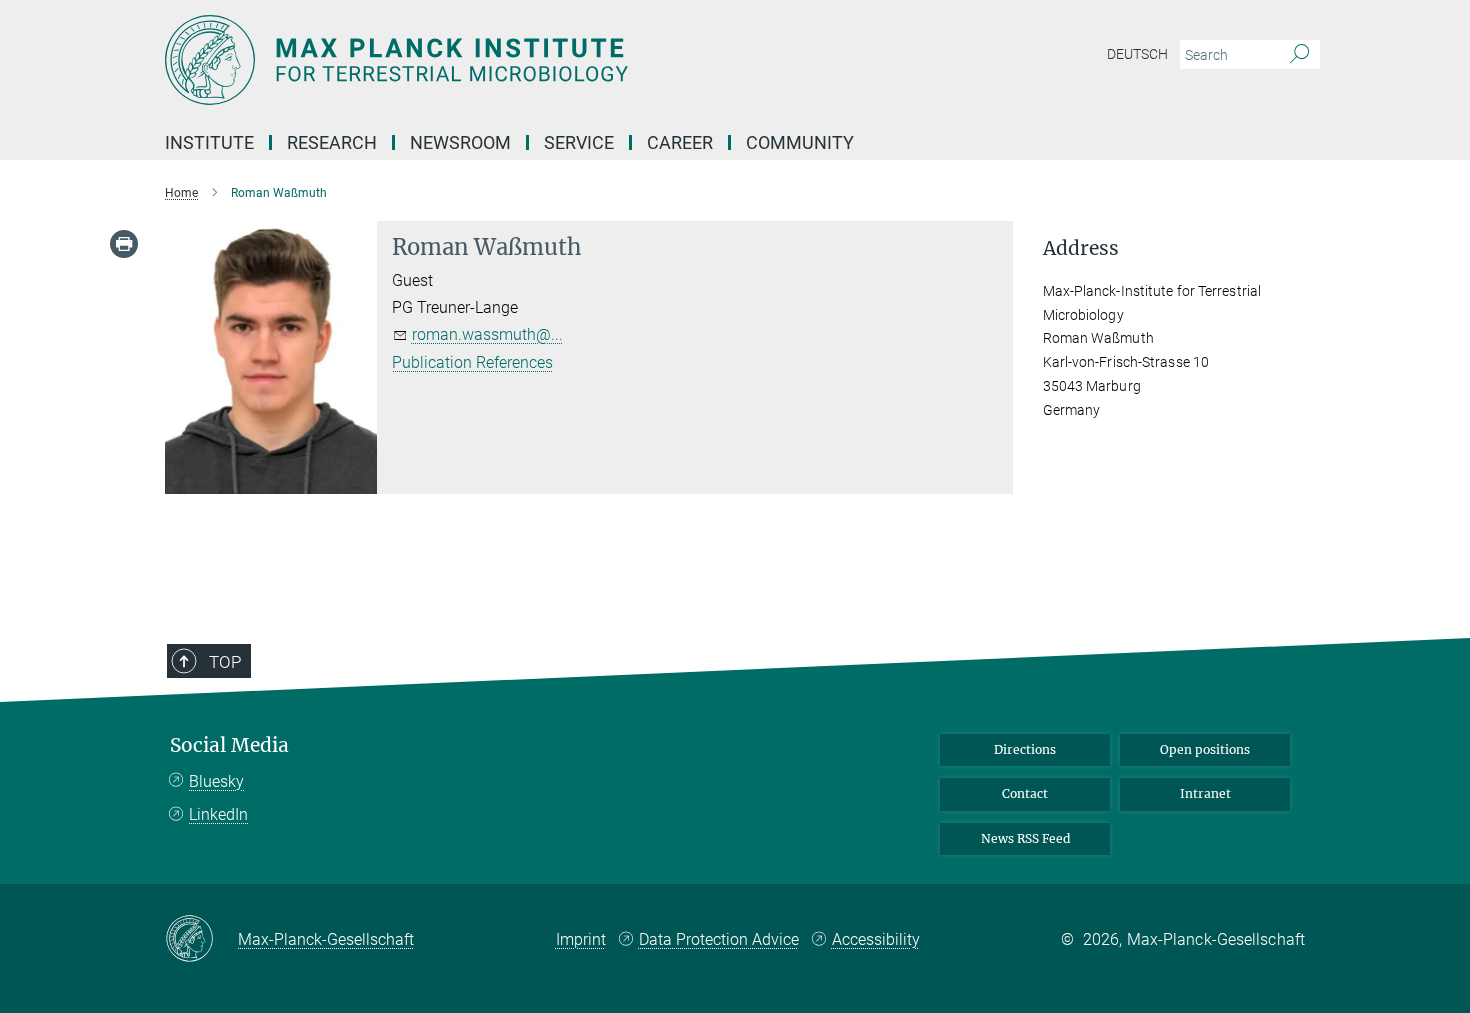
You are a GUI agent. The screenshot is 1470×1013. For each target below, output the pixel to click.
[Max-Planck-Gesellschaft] (201, 940)
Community (800, 142)
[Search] (1299, 55)
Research (332, 142)
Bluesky (216, 781)
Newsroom (460, 142)
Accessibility (876, 939)
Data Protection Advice (719, 939)
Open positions (1205, 749)
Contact (1025, 793)
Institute (209, 142)
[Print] (124, 244)
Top (225, 662)
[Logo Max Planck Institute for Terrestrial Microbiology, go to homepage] (540, 60)
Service (579, 142)
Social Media (229, 745)
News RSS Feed (1025, 838)
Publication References (472, 362)
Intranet (1205, 793)
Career (680, 142)
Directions (1025, 749)
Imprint (581, 939)
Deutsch (1137, 54)
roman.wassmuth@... (487, 334)
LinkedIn (218, 814)
